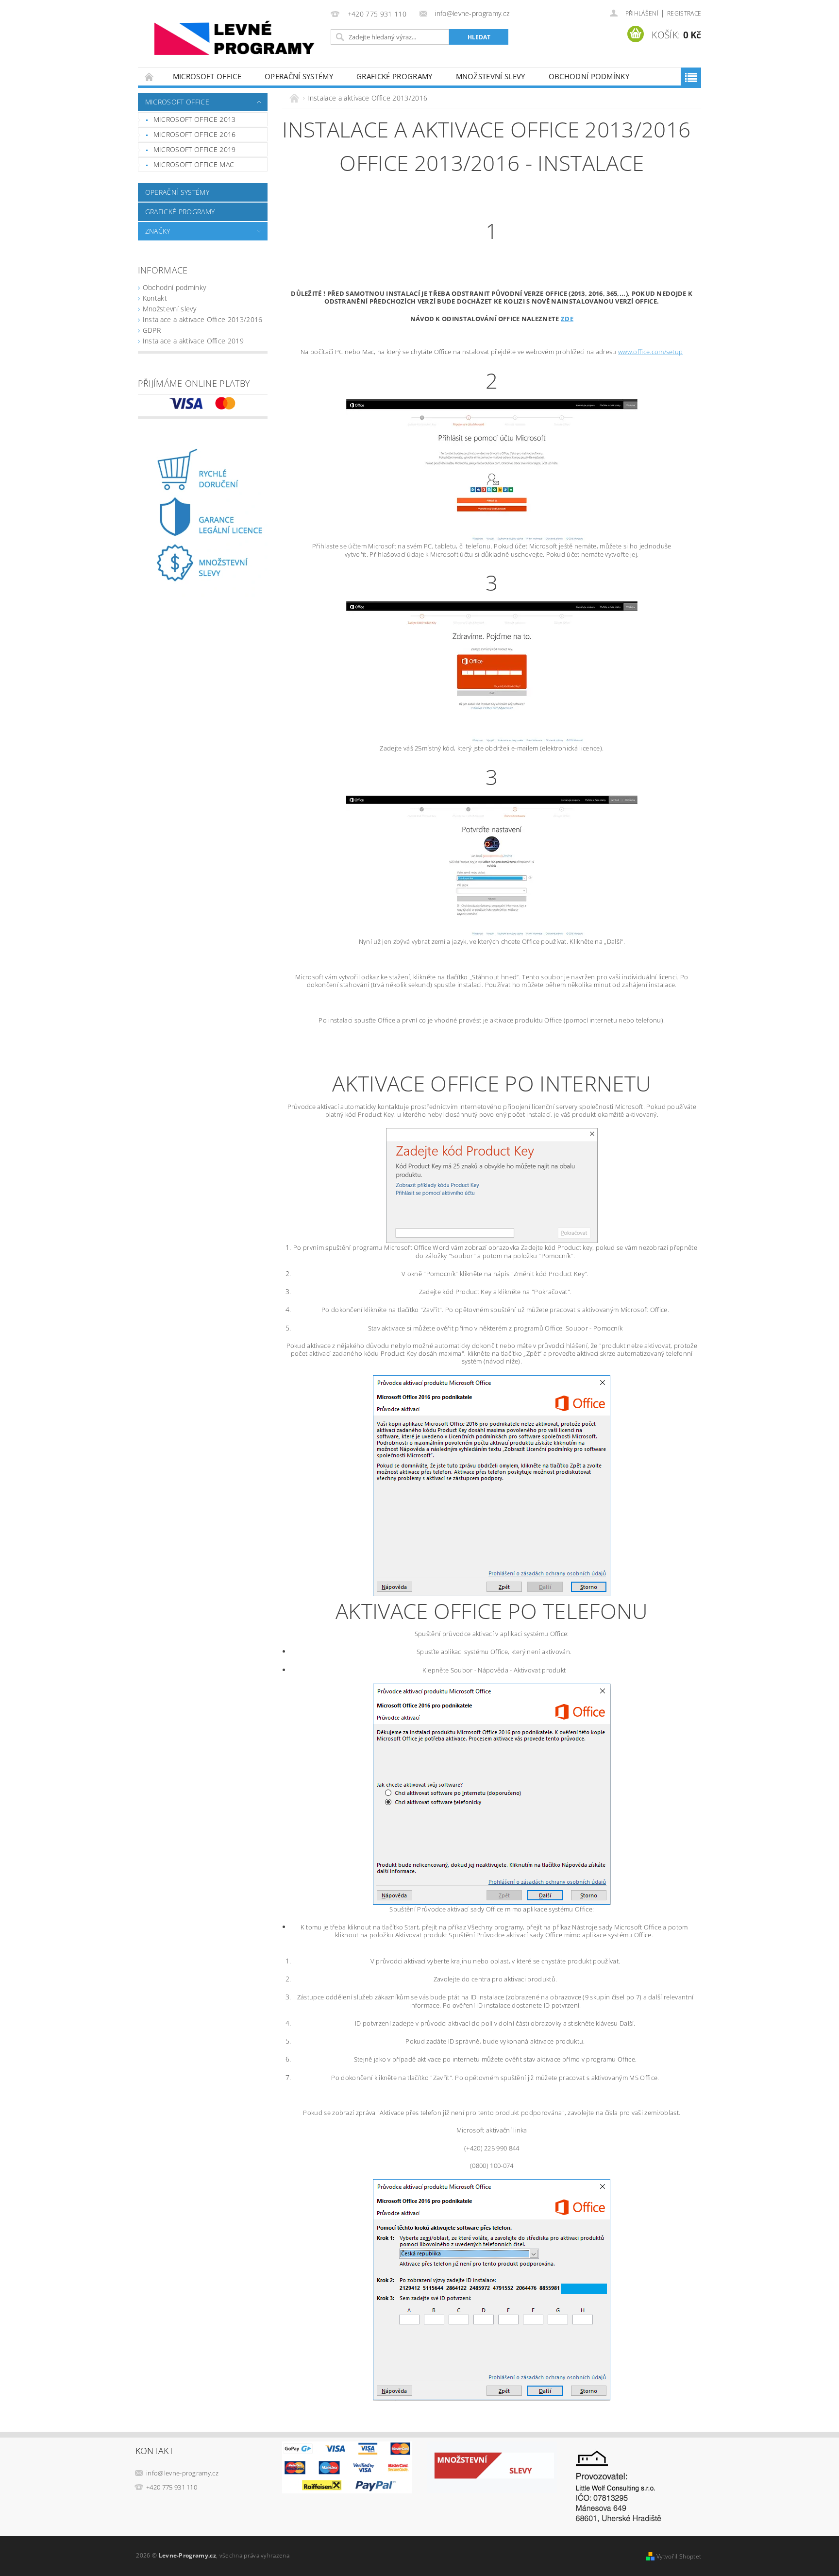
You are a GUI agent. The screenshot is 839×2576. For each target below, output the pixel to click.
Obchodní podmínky (589, 76)
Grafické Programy (394, 76)
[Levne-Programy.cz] (233, 39)
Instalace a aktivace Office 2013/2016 (203, 319)
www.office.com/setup (650, 352)
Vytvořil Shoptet (679, 2556)
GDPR (152, 330)
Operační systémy (299, 76)
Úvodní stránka (150, 77)
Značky (158, 231)
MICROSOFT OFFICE (207, 76)
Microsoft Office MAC (194, 164)
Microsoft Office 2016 (195, 134)
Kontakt (155, 298)
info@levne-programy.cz (182, 2473)
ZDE (567, 319)
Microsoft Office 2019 (195, 149)
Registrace (684, 13)
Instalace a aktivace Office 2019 (193, 341)
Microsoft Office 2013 (195, 119)
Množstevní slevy (491, 76)
